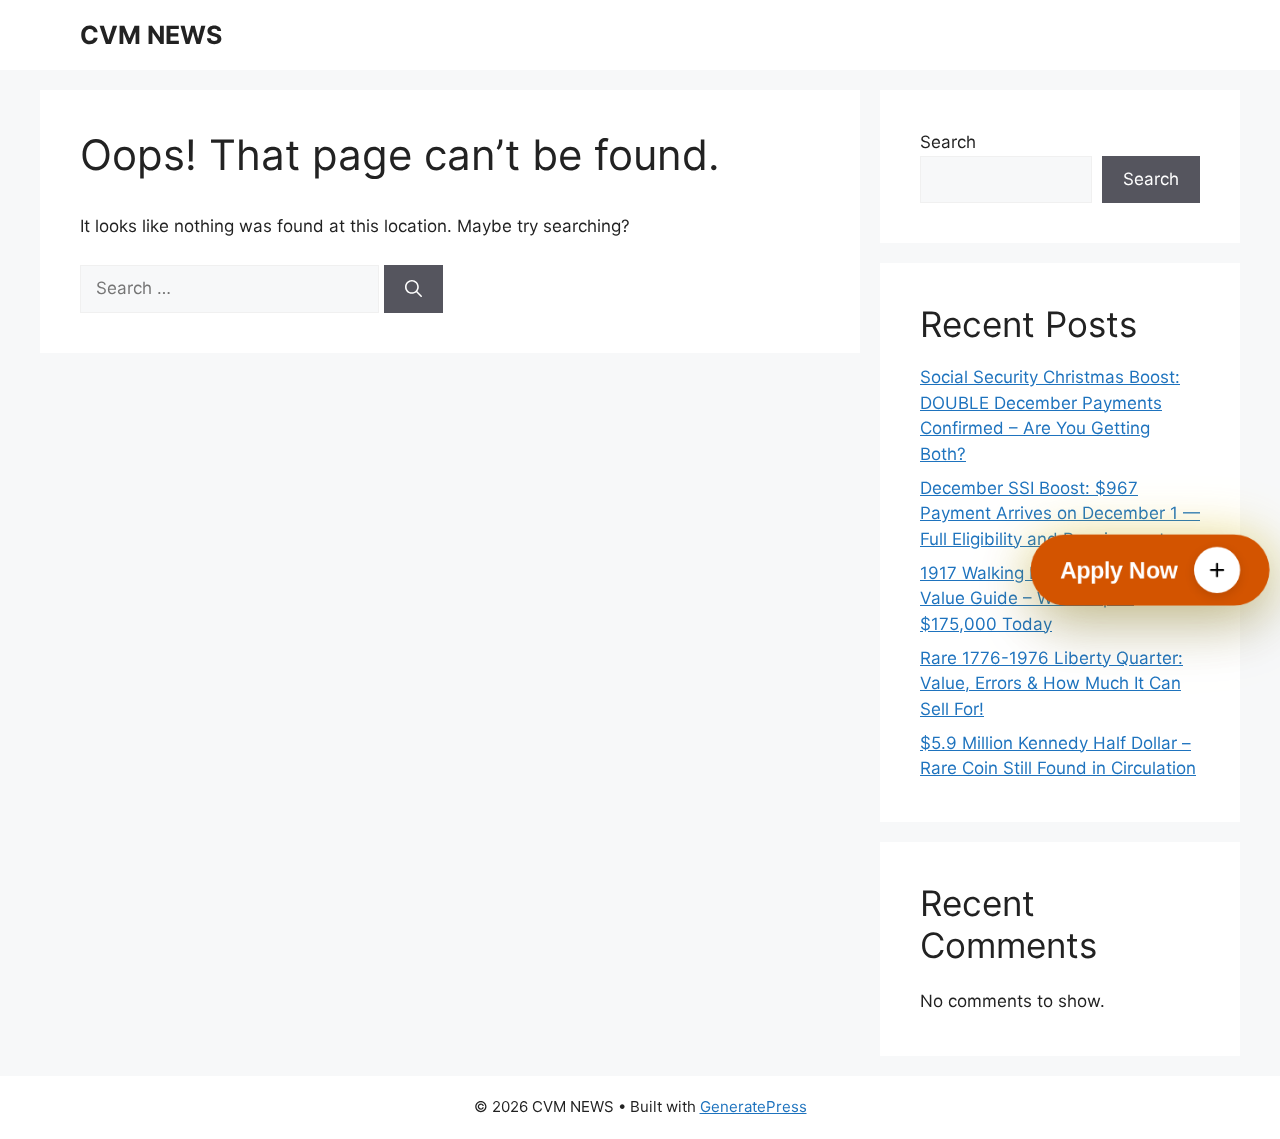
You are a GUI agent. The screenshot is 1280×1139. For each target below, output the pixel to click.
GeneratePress (753, 1106)
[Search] (413, 289)
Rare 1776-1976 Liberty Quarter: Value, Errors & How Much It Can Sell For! (1051, 683)
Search (948, 142)
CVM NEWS (151, 35)
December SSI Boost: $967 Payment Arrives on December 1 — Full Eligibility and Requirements (1060, 513)
